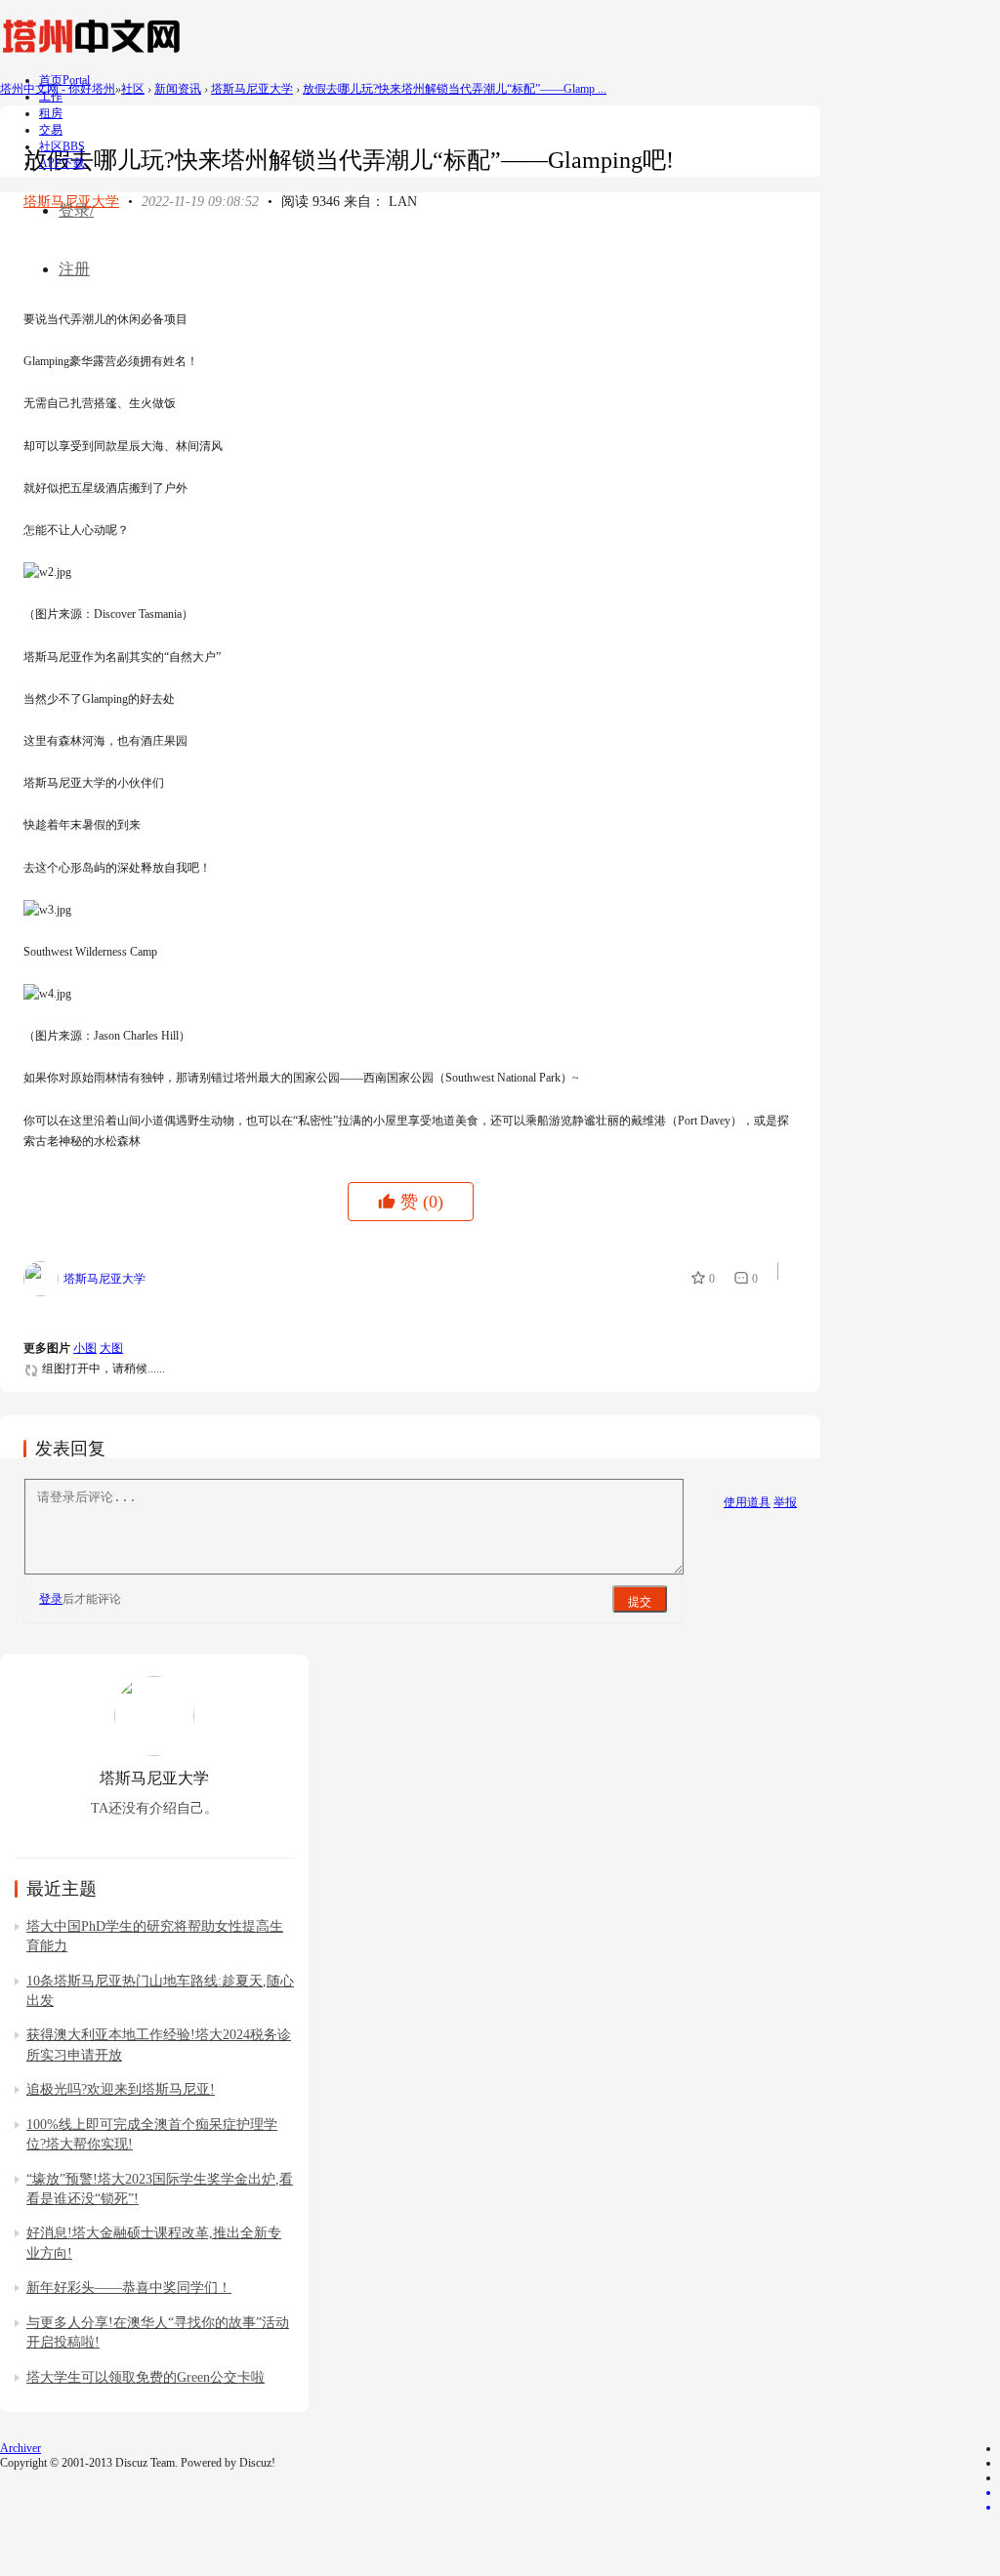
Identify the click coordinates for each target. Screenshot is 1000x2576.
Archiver (21, 2448)
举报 (785, 1502)
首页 (64, 80)
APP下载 (62, 163)
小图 (85, 1348)
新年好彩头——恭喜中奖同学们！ (129, 2288)
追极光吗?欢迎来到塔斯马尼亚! (121, 2089)
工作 (51, 97)
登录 (51, 1599)
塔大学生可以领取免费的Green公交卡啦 (146, 2377)
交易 (51, 130)
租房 (51, 113)
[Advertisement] (379, 256)
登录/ (76, 210)
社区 (62, 146)
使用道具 (747, 1502)
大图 (111, 1348)
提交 (640, 1602)
